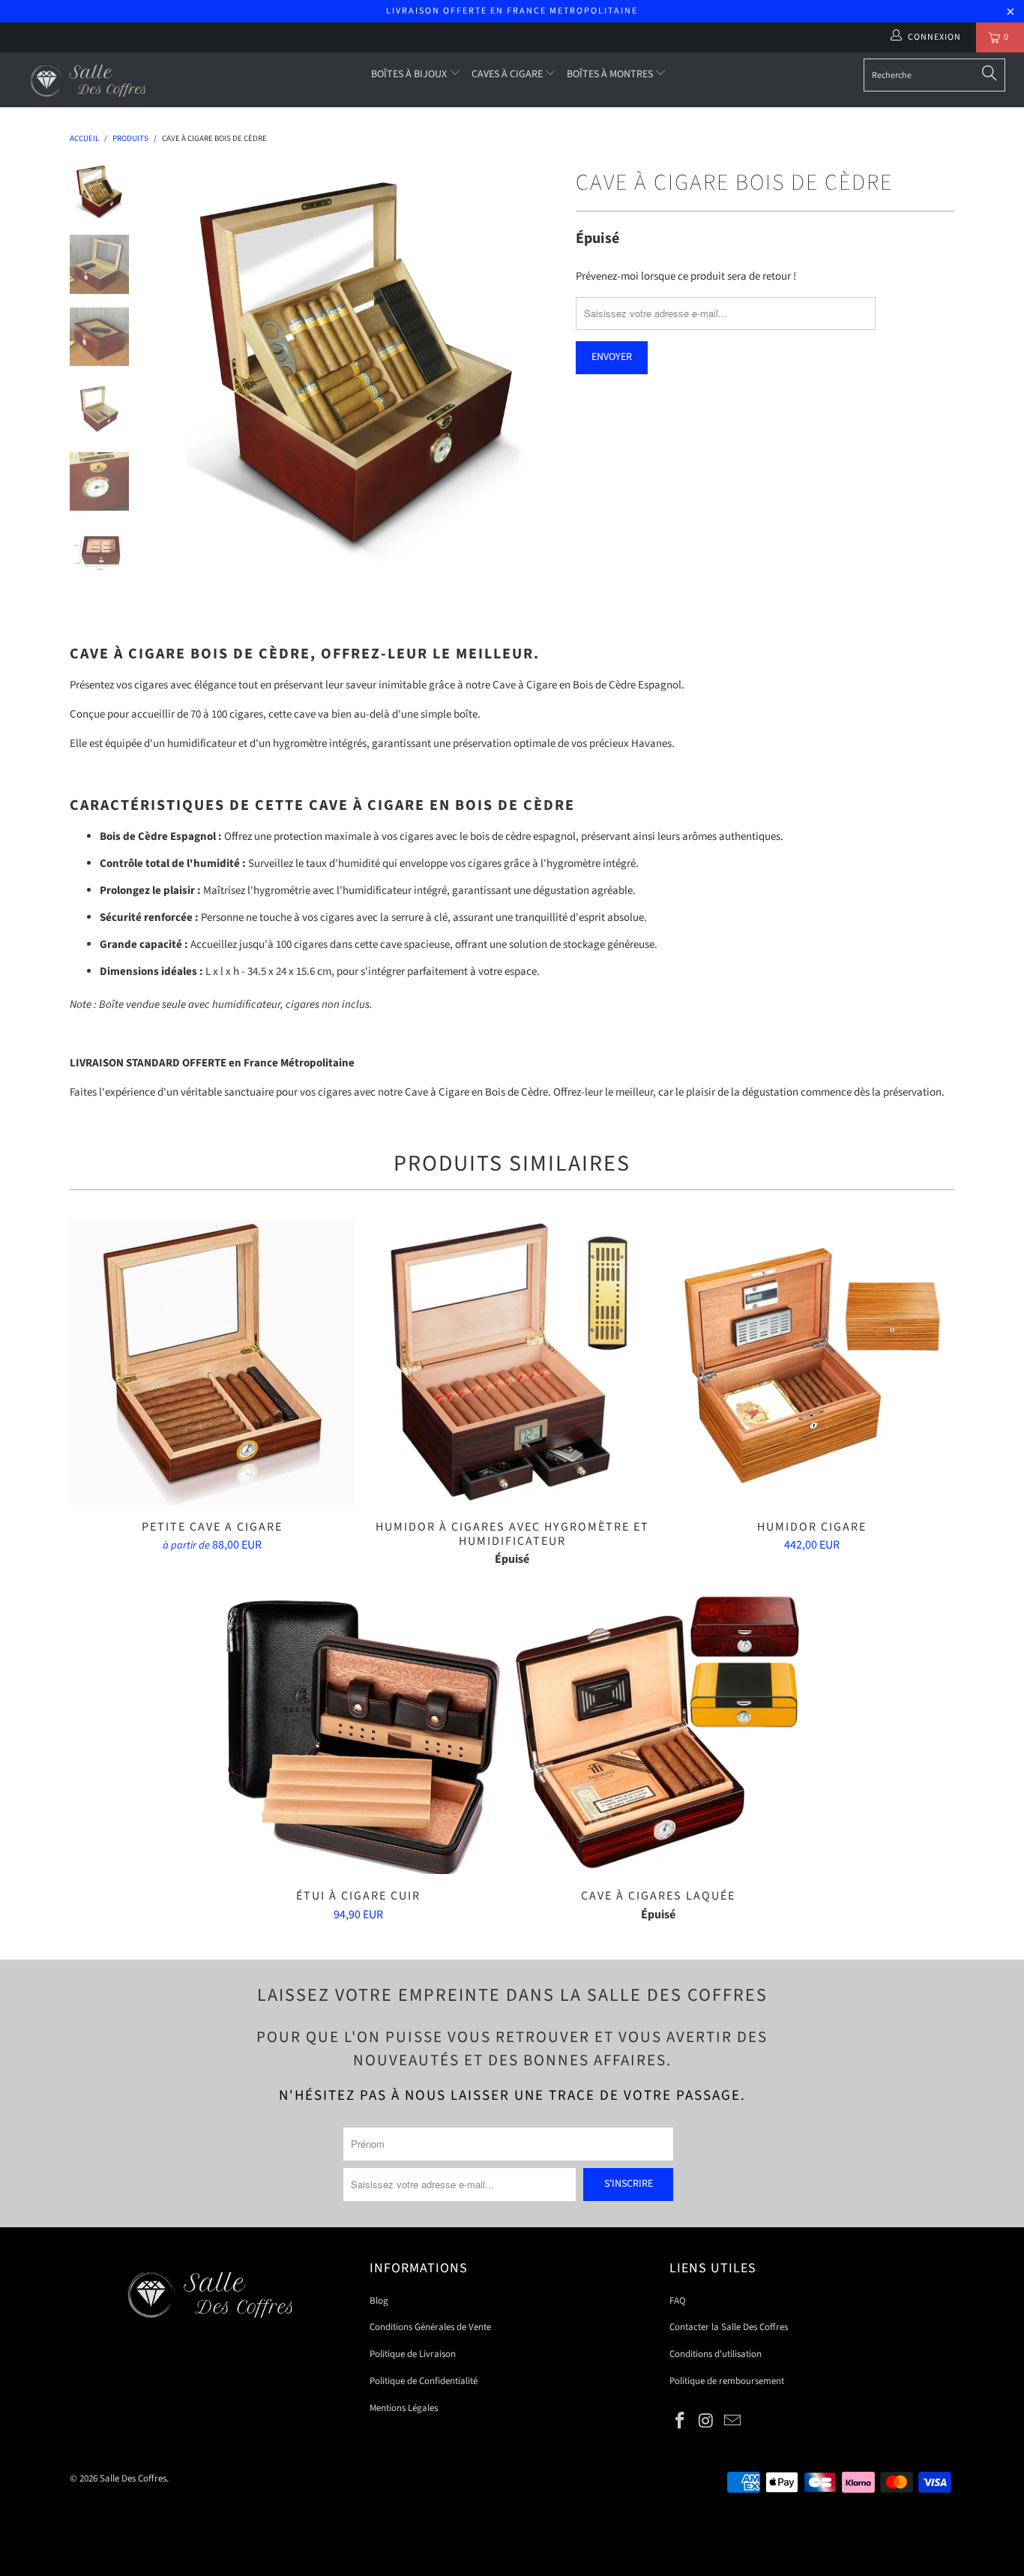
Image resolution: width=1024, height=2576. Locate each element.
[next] (539, 367)
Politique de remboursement (727, 2381)
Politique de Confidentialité (424, 2381)
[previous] (175, 367)
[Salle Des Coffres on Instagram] (707, 2422)
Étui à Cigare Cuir (358, 1732)
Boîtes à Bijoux (410, 74)
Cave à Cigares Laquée (658, 1732)
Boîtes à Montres (611, 74)
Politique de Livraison (413, 2354)
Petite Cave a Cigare (212, 1363)
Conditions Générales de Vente (430, 2327)
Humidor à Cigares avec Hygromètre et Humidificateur (512, 1363)
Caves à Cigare (508, 74)
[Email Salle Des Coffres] (732, 2422)
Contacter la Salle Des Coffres (729, 2327)
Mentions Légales (404, 2408)
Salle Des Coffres (133, 2479)
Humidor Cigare (812, 1363)
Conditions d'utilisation (716, 2354)
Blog (379, 2301)
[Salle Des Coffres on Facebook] (681, 2422)
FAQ (678, 2301)
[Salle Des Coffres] (90, 80)
